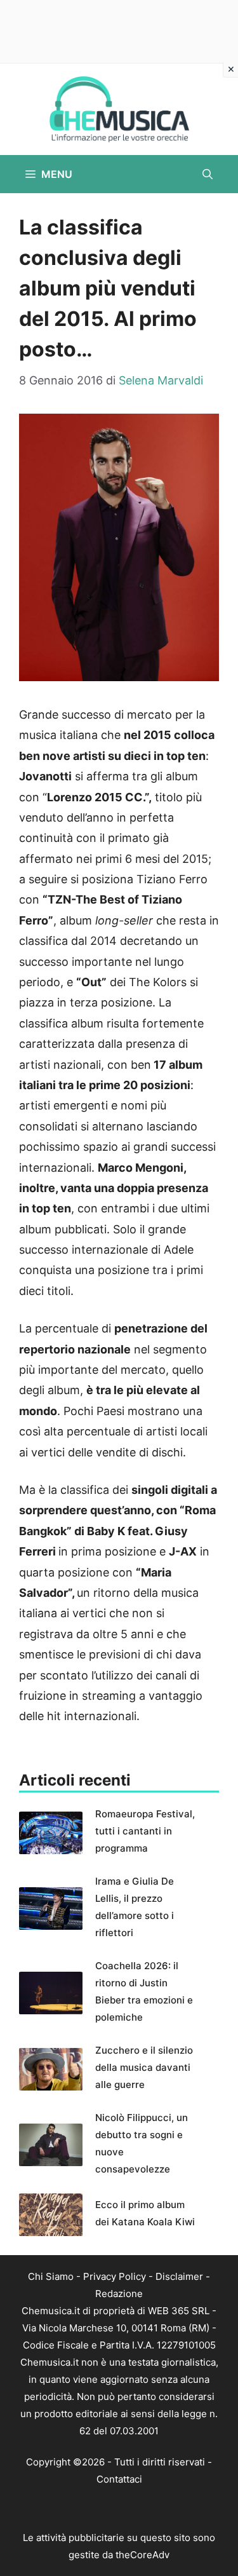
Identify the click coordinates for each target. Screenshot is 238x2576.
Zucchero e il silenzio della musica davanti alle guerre (144, 2067)
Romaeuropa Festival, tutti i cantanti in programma (145, 1831)
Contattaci (119, 2479)
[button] (208, 174)
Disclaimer (179, 2276)
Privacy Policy (115, 2276)
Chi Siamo (51, 2276)
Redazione (119, 2294)
